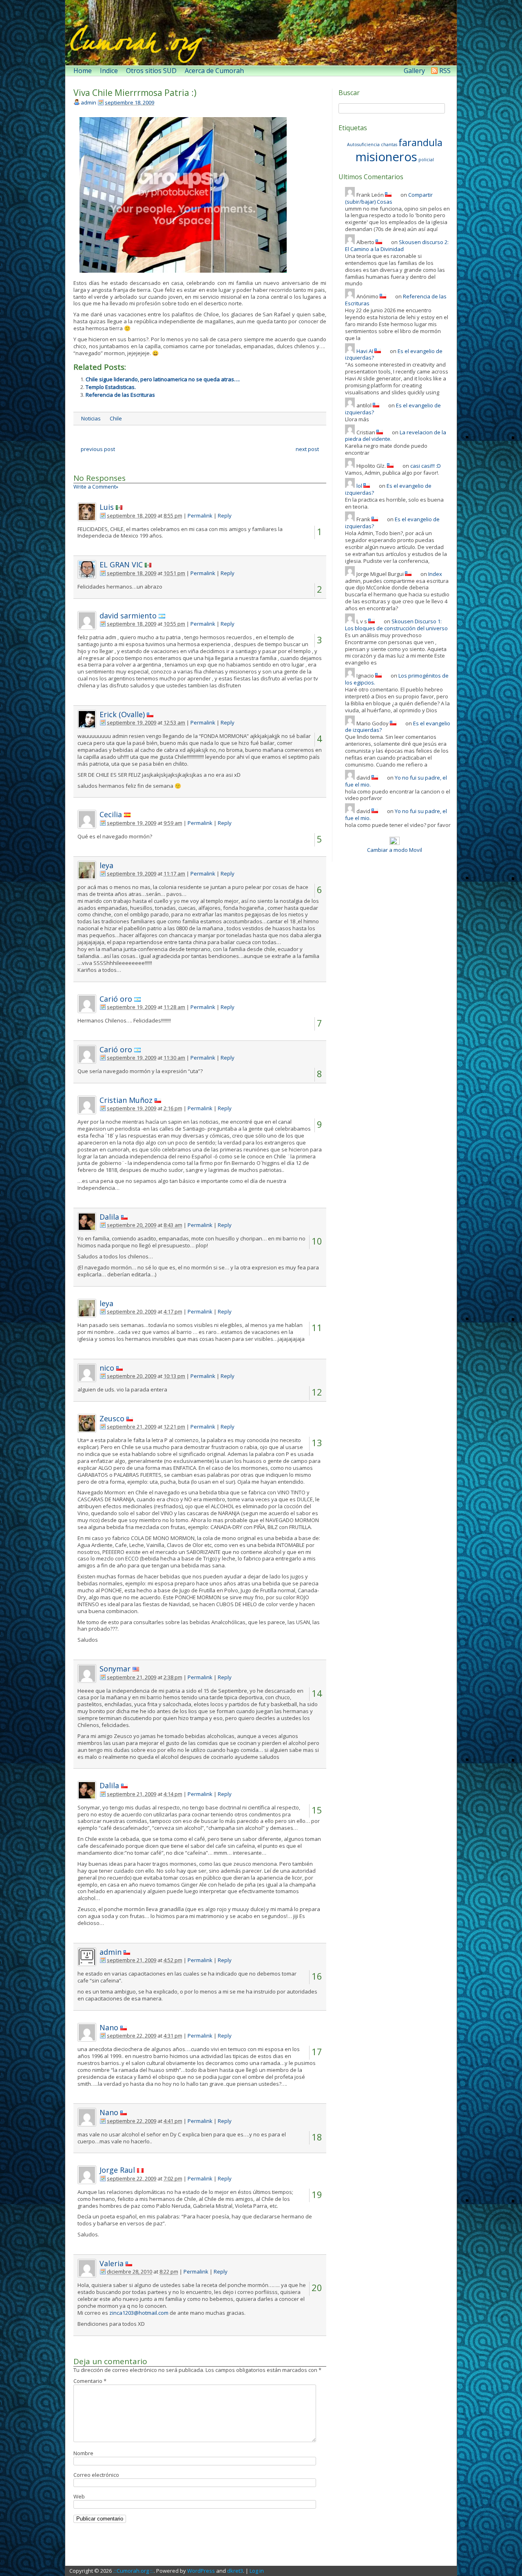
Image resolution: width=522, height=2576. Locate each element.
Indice (109, 71)
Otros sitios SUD (151, 71)
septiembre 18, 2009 (129, 102)
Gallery (414, 71)
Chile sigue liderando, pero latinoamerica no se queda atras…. (163, 379)
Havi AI (365, 351)
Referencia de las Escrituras (120, 395)
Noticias (91, 418)
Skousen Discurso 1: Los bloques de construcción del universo (396, 625)
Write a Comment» (96, 487)
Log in (257, 2571)
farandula (420, 142)
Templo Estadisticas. (111, 387)
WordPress (201, 2571)
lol (359, 486)
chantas (389, 144)
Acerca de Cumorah (214, 71)
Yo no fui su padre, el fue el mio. (396, 781)
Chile (116, 418)
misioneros (386, 157)
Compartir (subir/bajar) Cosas (389, 198)
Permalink (200, 516)
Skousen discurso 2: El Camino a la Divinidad (397, 246)
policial (426, 160)
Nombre (83, 2453)
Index (435, 574)
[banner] (261, 33)
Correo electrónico (96, 2475)
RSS (445, 71)
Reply (225, 516)
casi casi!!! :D (426, 466)
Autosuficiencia (363, 144)
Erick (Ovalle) (122, 714)
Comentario (90, 2381)
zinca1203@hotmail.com (139, 2313)
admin (88, 102)
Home (83, 71)
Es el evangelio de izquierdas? (388, 489)
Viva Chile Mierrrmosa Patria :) (135, 93)
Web (79, 2496)
